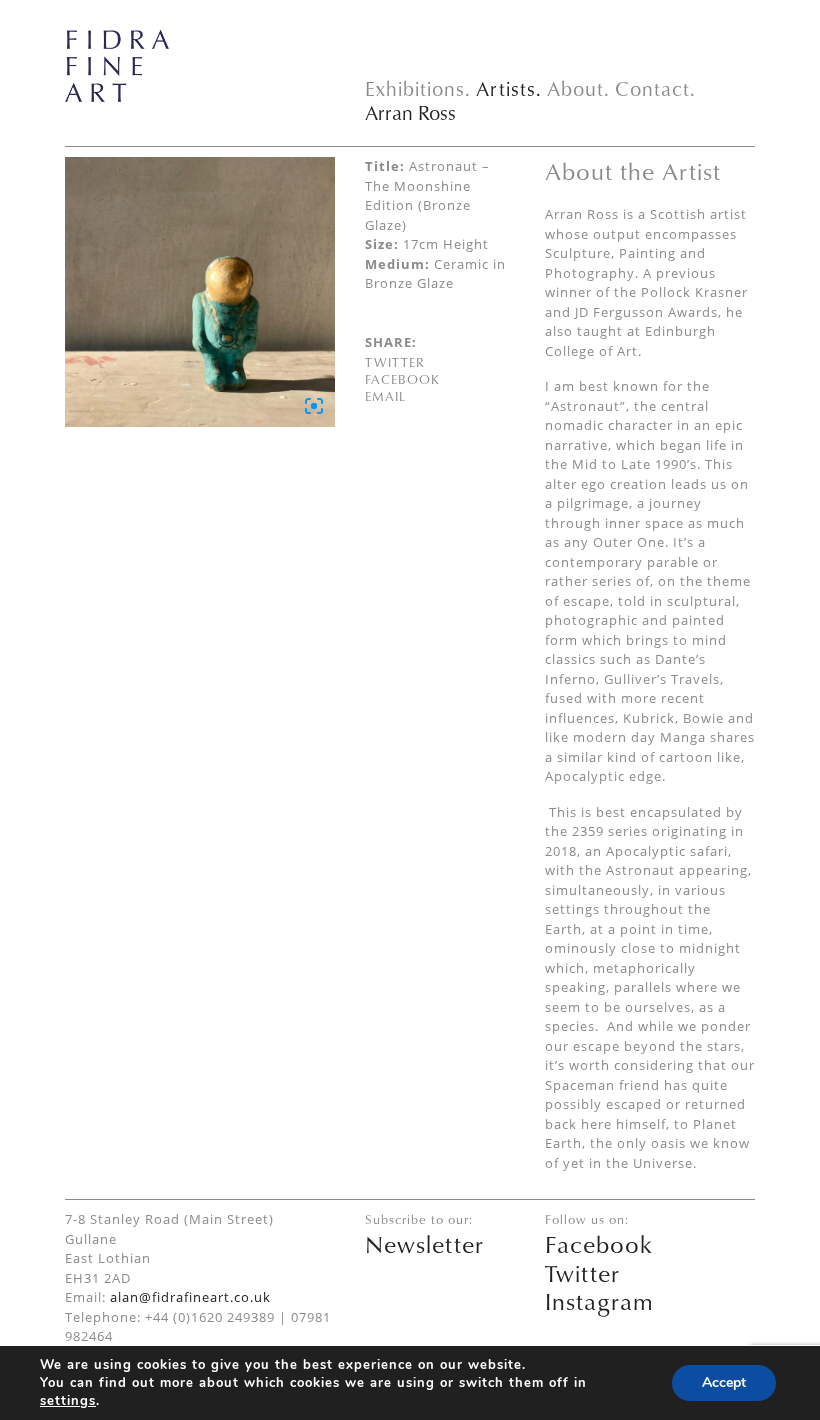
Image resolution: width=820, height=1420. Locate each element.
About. (578, 88)
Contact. (655, 88)
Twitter (395, 362)
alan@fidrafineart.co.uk (190, 1297)
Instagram (599, 1301)
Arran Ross (410, 112)
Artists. (509, 88)
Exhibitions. (418, 88)
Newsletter (424, 1244)
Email (385, 396)
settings (68, 1401)
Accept (724, 1382)
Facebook (402, 379)
